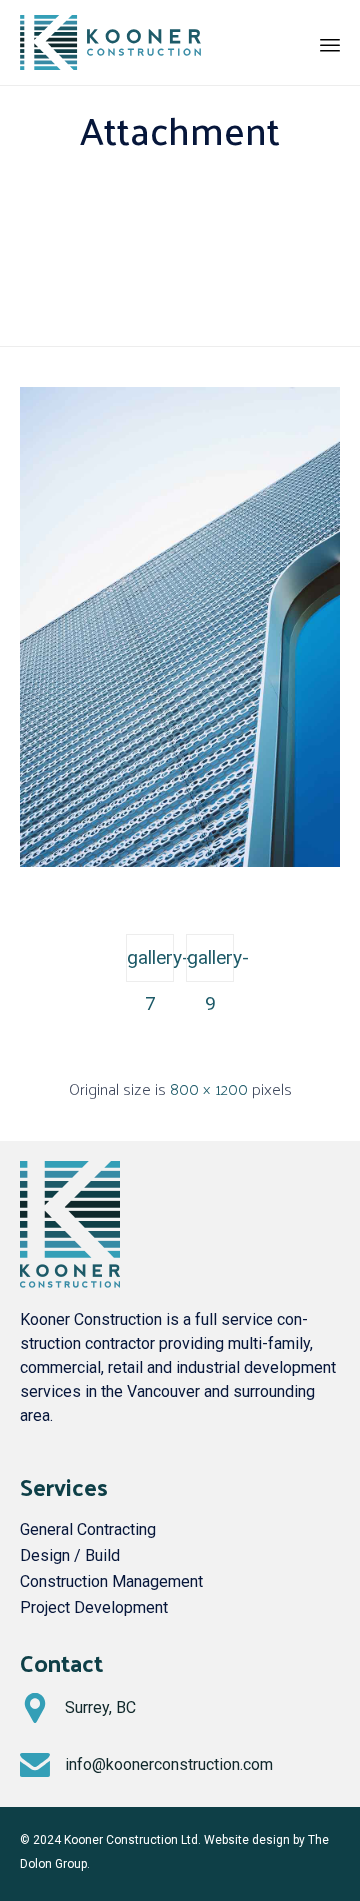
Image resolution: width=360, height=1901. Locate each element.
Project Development (94, 1607)
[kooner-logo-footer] (70, 1282)
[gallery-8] (180, 862)
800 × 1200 (209, 1088)
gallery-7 (150, 964)
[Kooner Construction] (110, 42)
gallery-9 (210, 964)
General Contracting (88, 1529)
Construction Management (111, 1581)
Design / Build (70, 1555)
